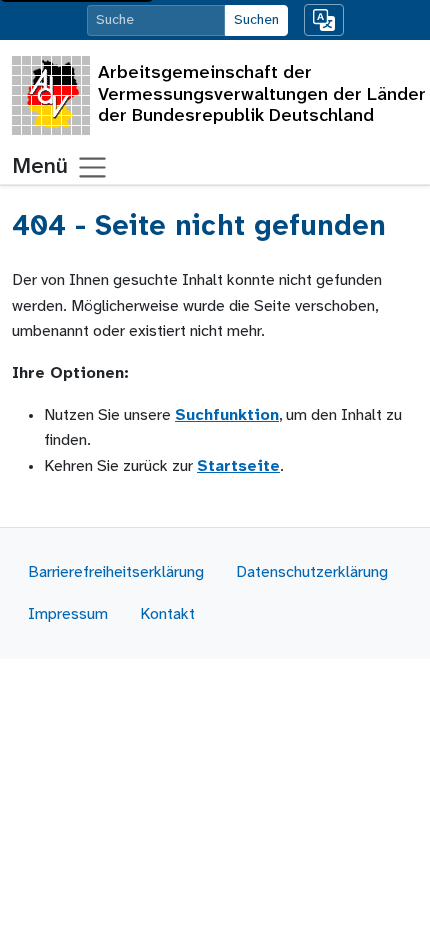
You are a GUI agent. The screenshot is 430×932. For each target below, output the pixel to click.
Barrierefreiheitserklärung (116, 572)
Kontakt (167, 614)
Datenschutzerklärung (312, 572)
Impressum (68, 614)
